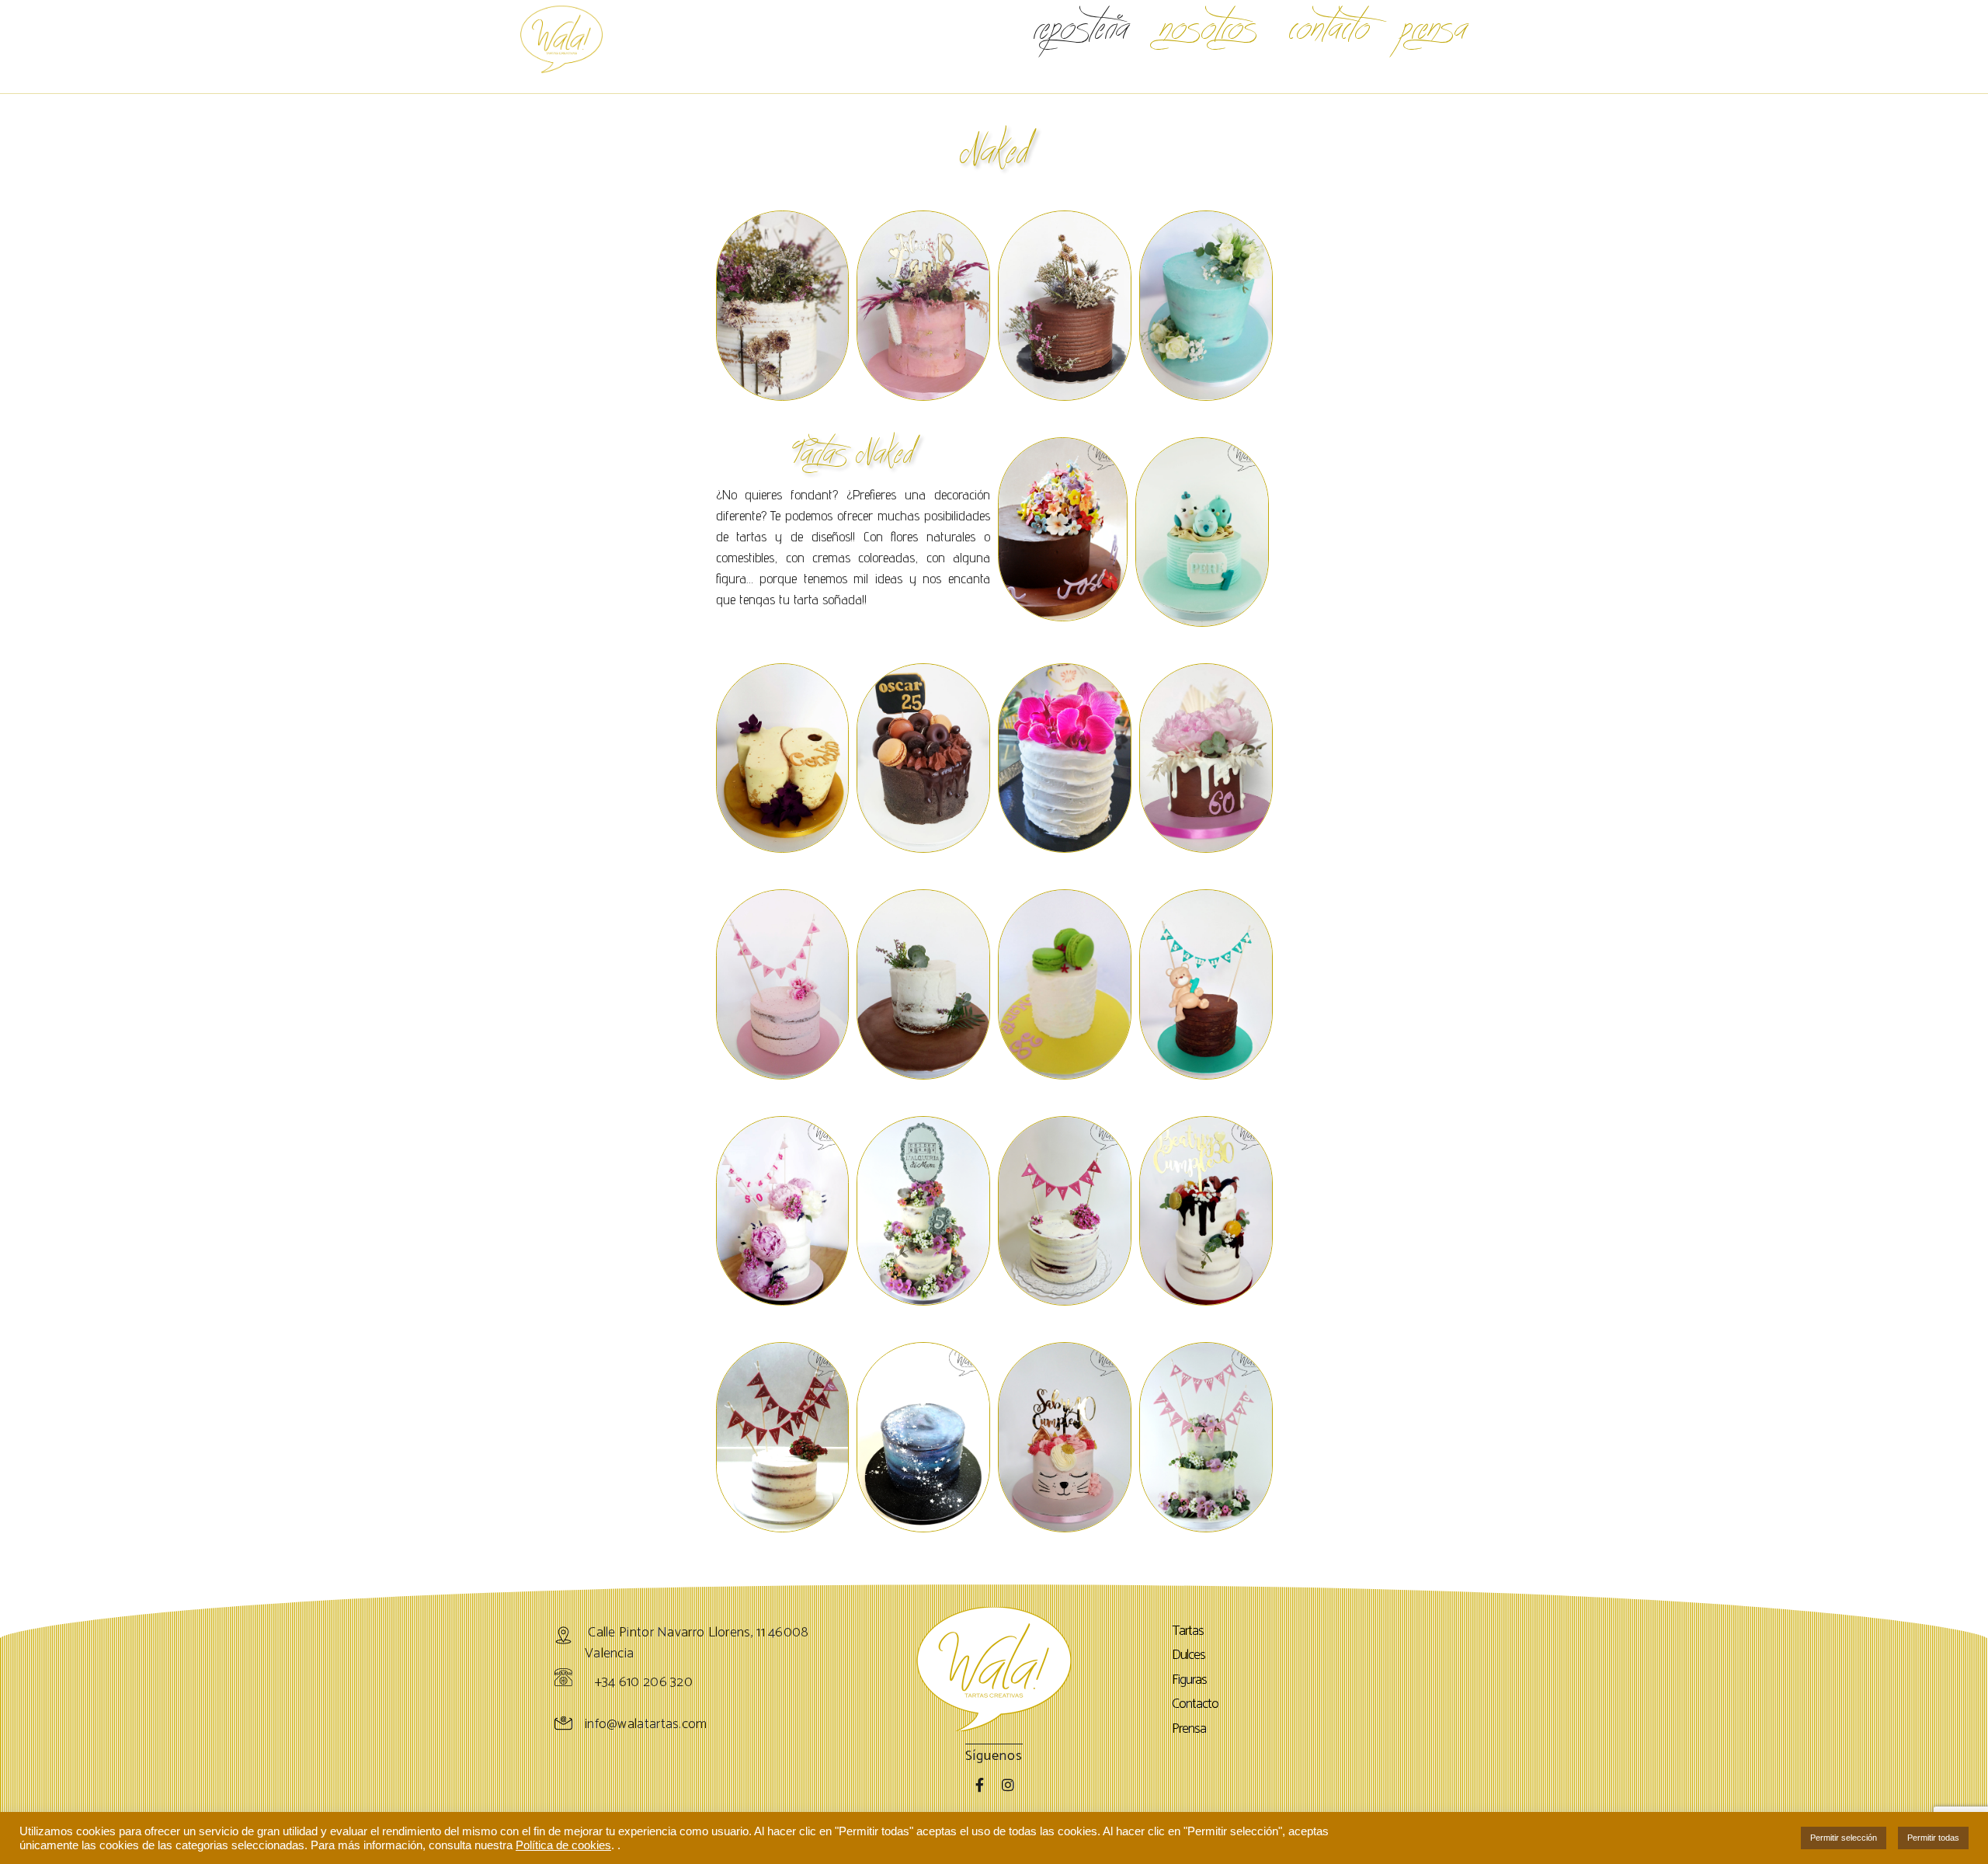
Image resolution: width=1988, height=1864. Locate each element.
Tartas (1188, 1632)
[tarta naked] (1206, 305)
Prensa (1189, 1730)
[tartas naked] (783, 305)
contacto (1329, 28)
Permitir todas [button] (1933, 1838)
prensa (1434, 28)
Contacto (1195, 1705)
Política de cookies (563, 1845)
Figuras (1189, 1681)
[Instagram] (1008, 1785)
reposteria (1081, 28)
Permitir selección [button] (1844, 1838)
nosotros (1209, 28)
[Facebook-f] (980, 1785)
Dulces (1189, 1656)
